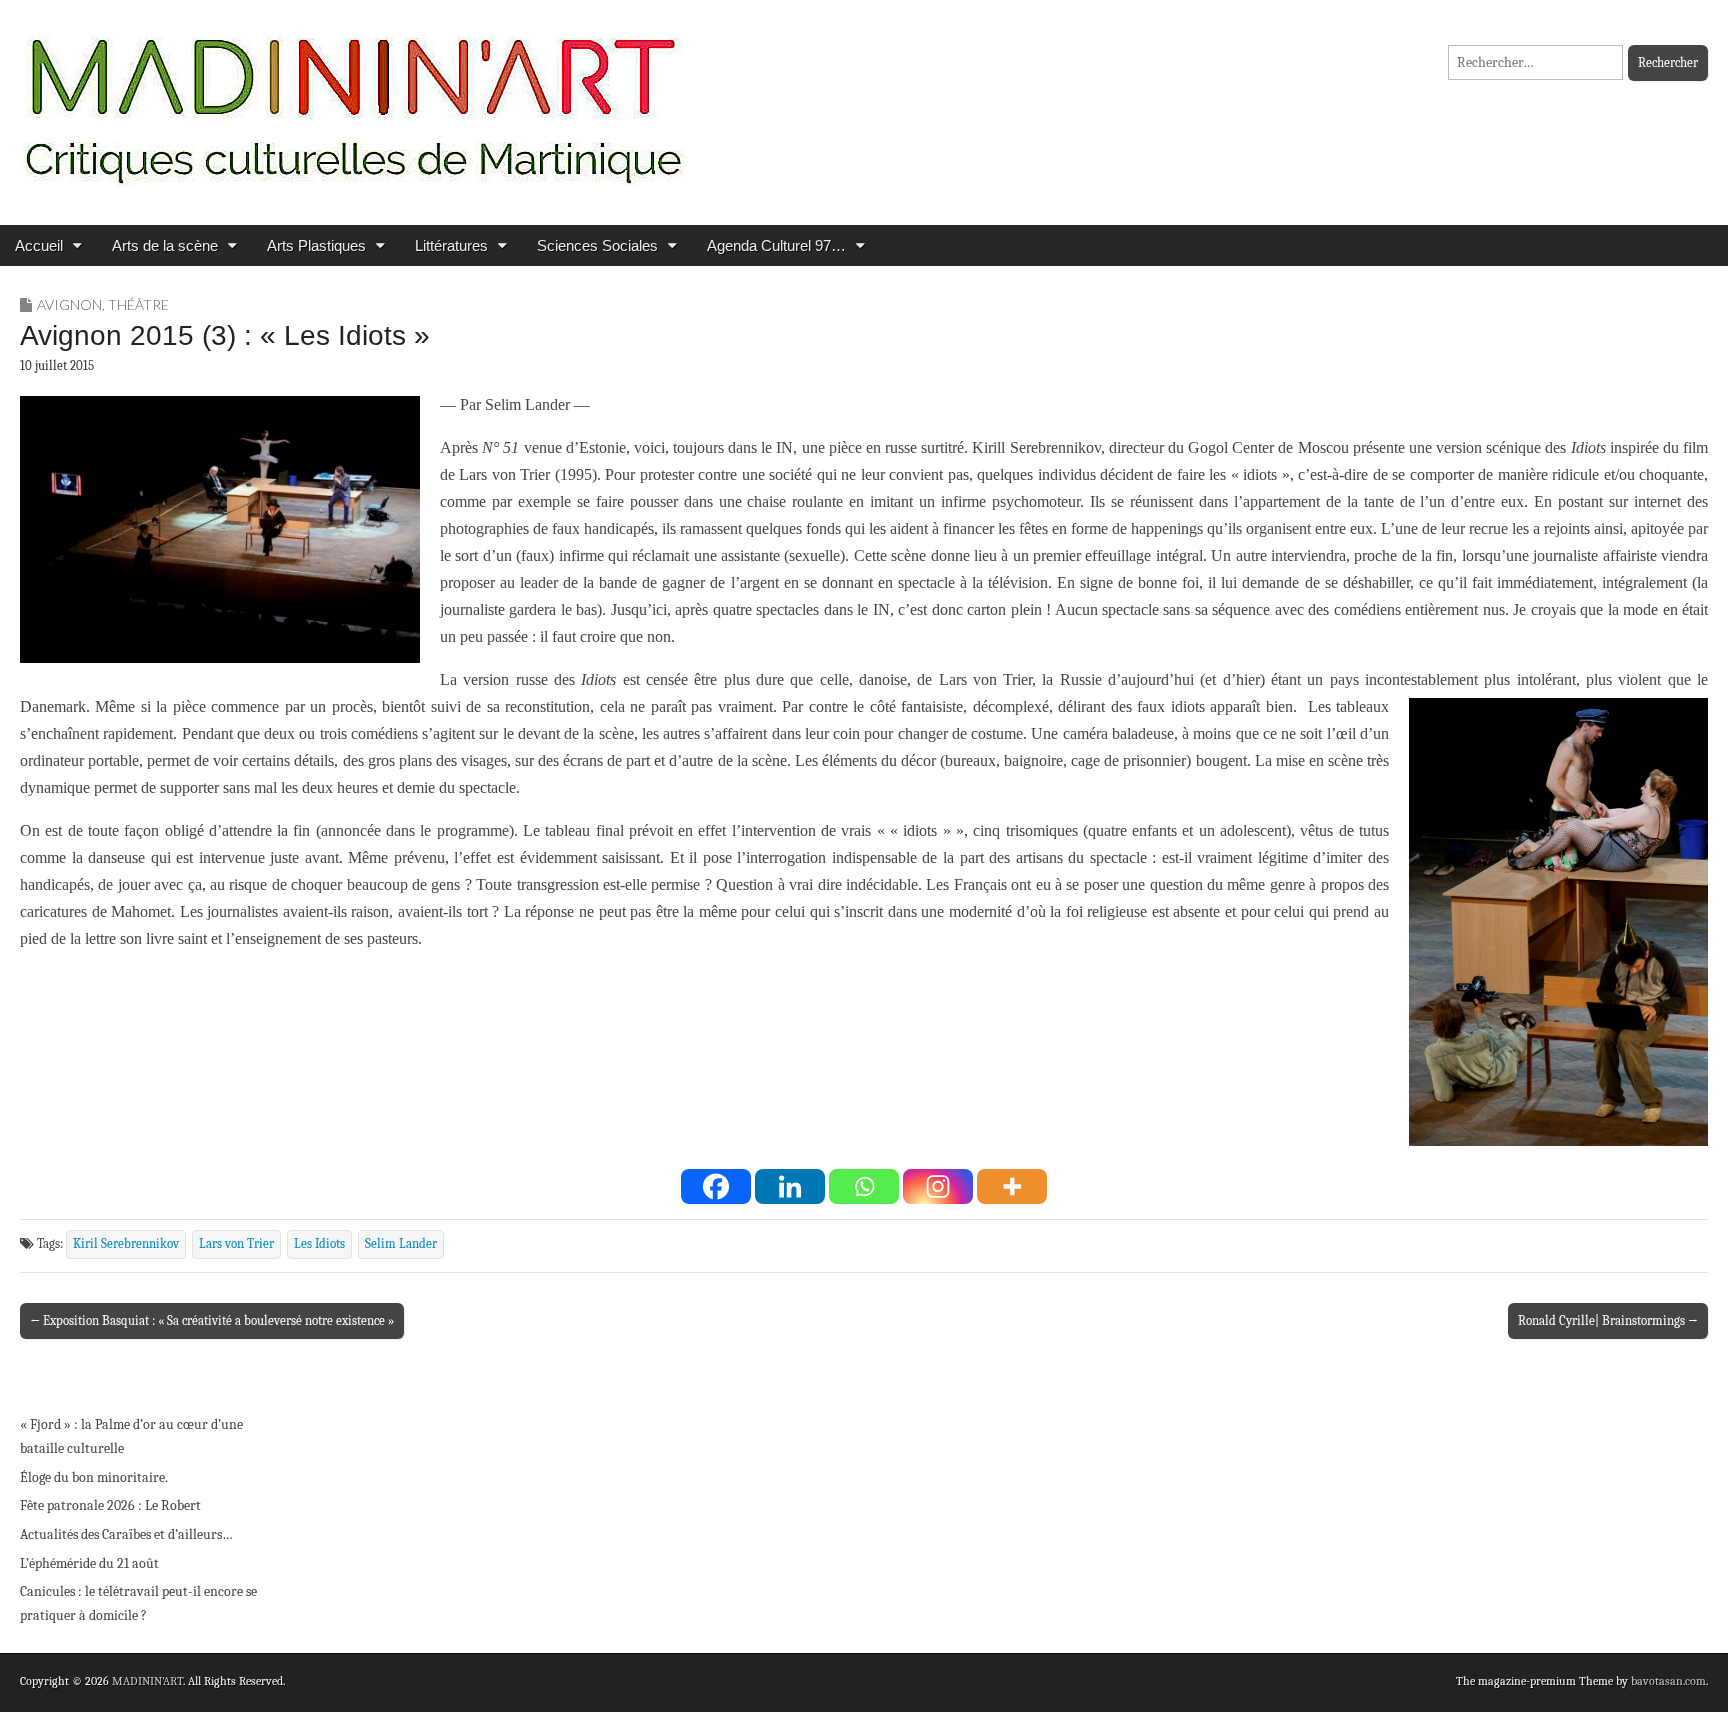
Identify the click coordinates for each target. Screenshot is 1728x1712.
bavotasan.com (1668, 1681)
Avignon (69, 304)
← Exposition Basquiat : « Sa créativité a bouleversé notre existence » (212, 1320)
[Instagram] (938, 1186)
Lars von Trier (236, 1244)
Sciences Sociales (597, 245)
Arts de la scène (165, 245)
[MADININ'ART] (353, 97)
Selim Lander (401, 1244)
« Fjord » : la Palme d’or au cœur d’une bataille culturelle (131, 1436)
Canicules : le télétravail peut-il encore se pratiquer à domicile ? (138, 1603)
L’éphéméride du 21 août (89, 1563)
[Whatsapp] (864, 1186)
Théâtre (138, 304)
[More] (1012, 1186)
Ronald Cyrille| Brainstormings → (1608, 1320)
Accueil (39, 245)
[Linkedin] (790, 1186)
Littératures (451, 245)
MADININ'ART (147, 1681)
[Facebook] (716, 1186)
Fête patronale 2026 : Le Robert (110, 1505)
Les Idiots (319, 1244)
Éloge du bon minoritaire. (94, 1477)
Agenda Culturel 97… (776, 245)
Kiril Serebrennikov (126, 1244)
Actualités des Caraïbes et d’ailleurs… (126, 1534)
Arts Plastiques (316, 245)
